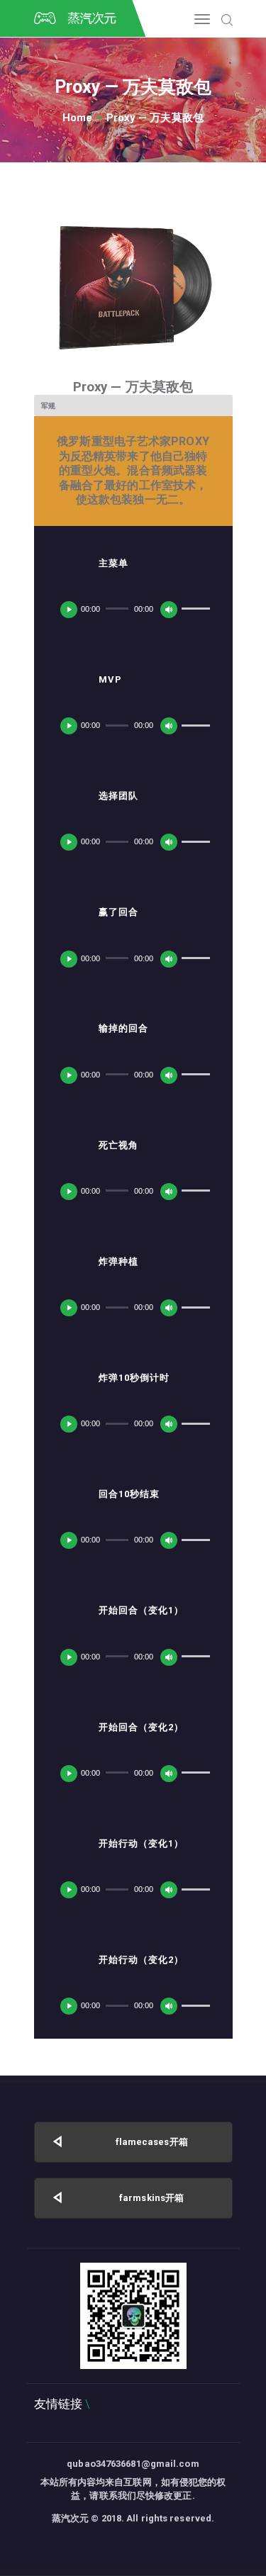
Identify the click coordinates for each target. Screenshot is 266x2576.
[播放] (69, 610)
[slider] (196, 607)
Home (77, 118)
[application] (133, 609)
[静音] (169, 610)
